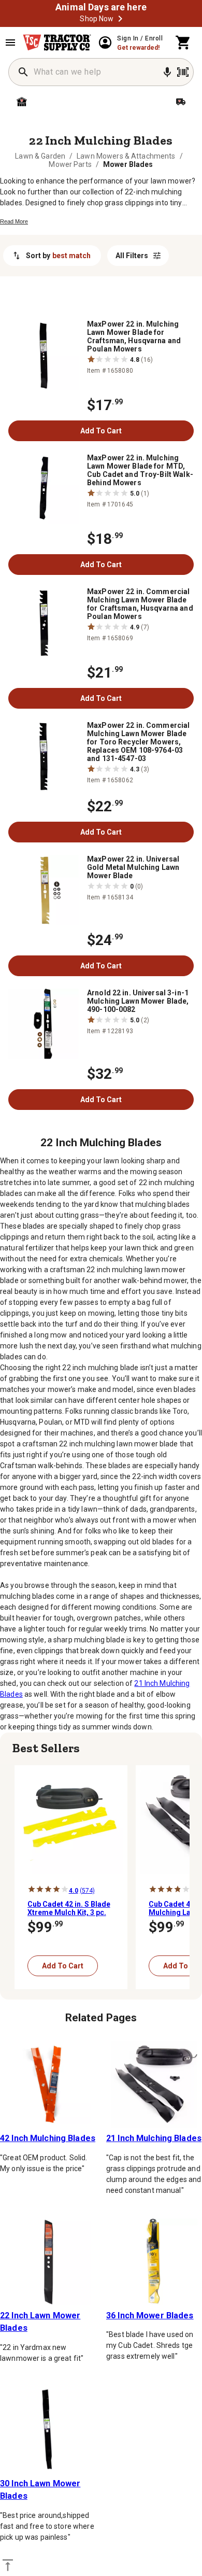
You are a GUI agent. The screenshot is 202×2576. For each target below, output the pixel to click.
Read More (14, 221)
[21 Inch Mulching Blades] (154, 2084)
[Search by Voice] (167, 72)
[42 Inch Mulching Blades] (48, 2084)
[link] (40, 156)
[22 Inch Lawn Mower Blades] (48, 2262)
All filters (132, 256)
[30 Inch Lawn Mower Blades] (48, 2430)
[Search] (23, 72)
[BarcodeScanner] (183, 72)
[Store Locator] (52, 102)
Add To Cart (101, 431)
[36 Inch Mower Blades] (154, 2262)
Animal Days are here (101, 7)
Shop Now (97, 19)
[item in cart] (183, 43)
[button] (120, 19)
